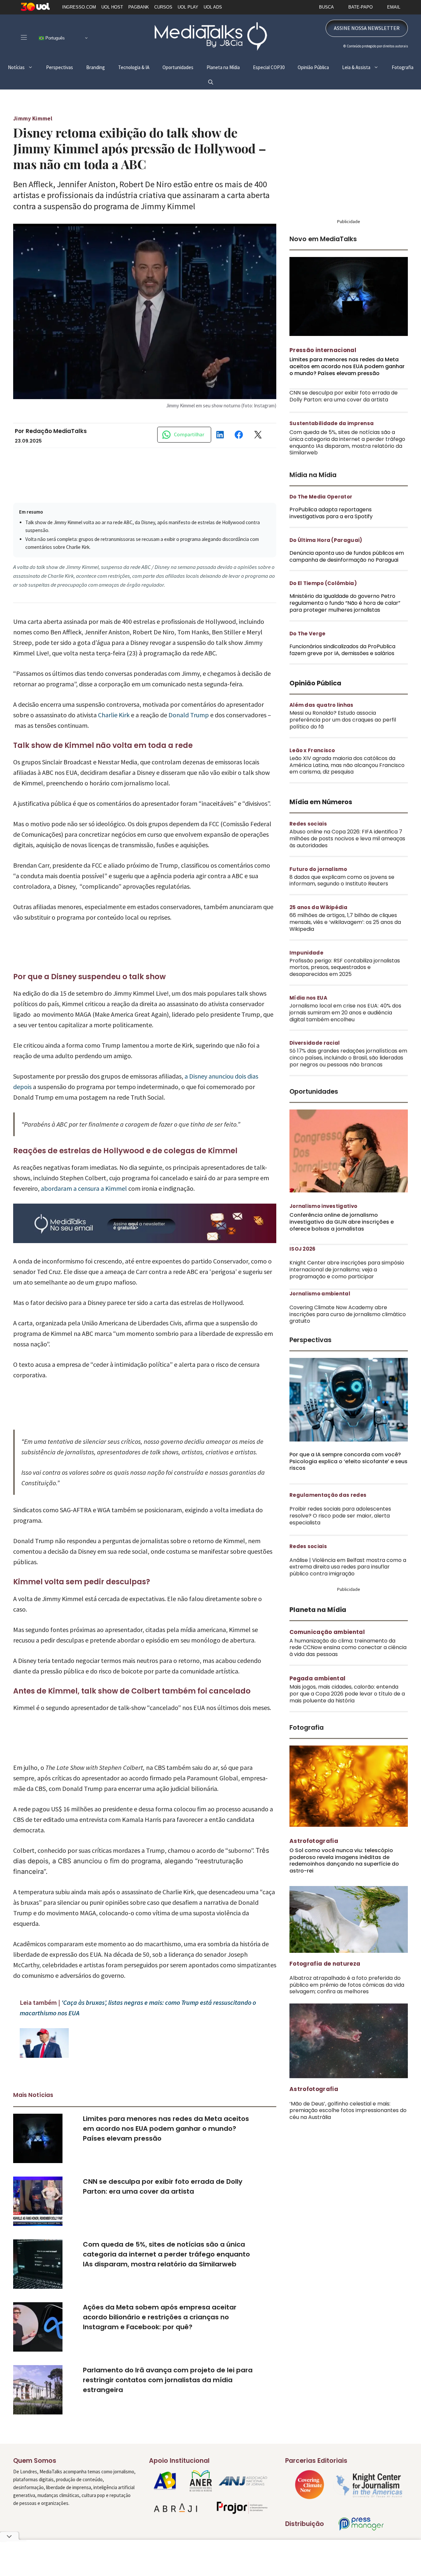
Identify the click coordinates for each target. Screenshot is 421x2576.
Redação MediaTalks (56, 431)
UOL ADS (213, 7)
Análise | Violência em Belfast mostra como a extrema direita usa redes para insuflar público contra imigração (348, 1567)
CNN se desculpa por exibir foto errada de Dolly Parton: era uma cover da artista (344, 396)
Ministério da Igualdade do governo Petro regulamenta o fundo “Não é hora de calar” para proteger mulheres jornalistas (345, 603)
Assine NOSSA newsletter (367, 28)
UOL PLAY (188, 7)
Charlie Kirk (114, 715)
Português (54, 38)
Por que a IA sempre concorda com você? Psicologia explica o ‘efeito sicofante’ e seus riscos (348, 1461)
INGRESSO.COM (79, 7)
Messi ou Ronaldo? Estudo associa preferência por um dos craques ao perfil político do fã (343, 720)
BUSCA (326, 7)
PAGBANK (139, 7)
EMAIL (394, 7)
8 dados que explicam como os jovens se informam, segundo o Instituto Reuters (342, 880)
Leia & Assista (356, 67)
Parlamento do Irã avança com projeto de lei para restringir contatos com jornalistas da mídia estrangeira (168, 2380)
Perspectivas (60, 67)
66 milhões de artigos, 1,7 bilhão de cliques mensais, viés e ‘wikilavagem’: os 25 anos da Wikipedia (345, 922)
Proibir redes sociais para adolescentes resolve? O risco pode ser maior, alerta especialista (340, 1516)
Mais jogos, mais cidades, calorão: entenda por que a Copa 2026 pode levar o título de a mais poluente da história (347, 1694)
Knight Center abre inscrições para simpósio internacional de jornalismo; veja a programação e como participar (347, 1270)
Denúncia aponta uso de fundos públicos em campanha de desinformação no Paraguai (347, 556)
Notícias (16, 67)
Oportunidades (178, 67)
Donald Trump (189, 715)
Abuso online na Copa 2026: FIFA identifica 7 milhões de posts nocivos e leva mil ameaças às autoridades (347, 839)
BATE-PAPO (360, 7)
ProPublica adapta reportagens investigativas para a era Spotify (331, 513)
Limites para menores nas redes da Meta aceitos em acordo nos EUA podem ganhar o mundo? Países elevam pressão (166, 2129)
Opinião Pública (313, 67)
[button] (211, 82)
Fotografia (403, 67)
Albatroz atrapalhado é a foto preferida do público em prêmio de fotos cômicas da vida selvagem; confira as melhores (347, 1985)
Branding (96, 67)
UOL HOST (112, 7)
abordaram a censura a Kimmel (83, 1188)
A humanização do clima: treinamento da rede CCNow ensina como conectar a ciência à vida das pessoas (348, 1648)
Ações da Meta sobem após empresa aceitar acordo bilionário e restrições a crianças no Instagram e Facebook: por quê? (160, 2317)
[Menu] (24, 37)
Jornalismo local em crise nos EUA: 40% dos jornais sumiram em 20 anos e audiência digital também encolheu (345, 1013)
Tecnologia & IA (134, 67)
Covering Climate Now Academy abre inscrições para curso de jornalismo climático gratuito (348, 1314)
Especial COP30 (269, 67)
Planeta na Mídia (223, 67)
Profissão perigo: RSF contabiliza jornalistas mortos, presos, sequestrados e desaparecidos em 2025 (345, 968)
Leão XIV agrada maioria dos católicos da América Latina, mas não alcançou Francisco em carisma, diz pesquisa (347, 765)
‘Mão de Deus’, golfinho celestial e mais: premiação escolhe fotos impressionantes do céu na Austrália (348, 2111)
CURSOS (163, 7)
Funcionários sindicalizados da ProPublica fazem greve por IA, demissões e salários (342, 650)
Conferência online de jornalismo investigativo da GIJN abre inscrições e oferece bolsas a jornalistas (342, 1222)
